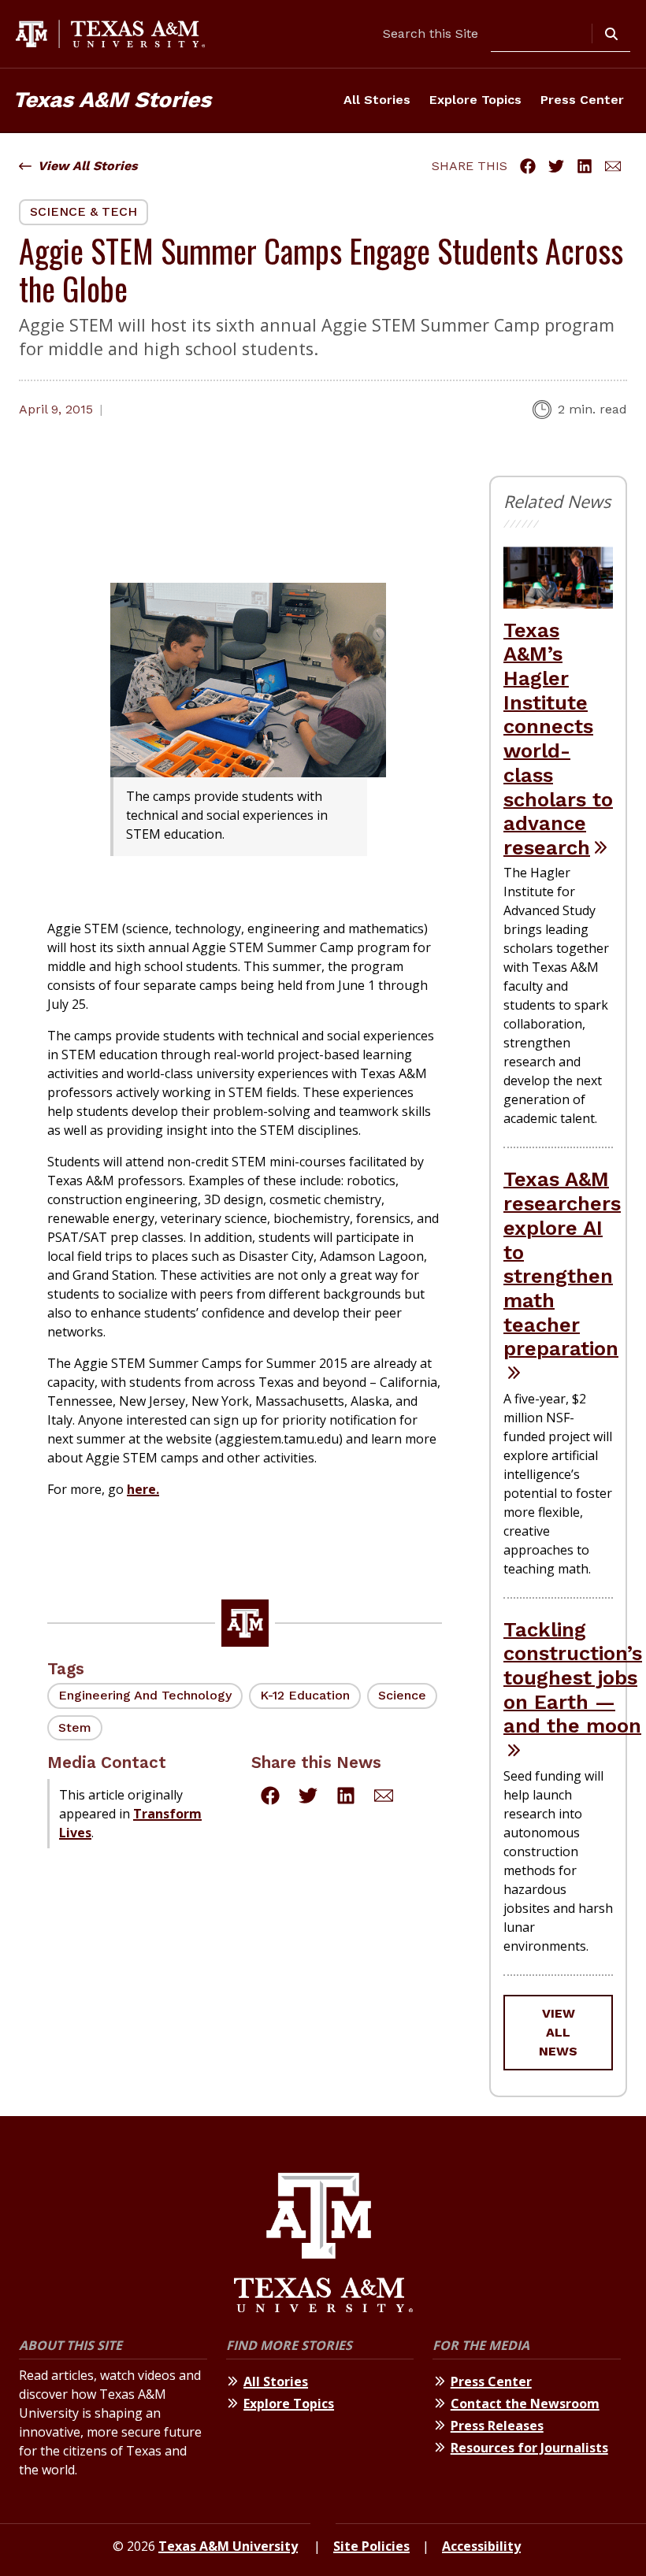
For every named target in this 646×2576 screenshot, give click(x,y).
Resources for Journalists (529, 2448)
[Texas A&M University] (323, 2245)
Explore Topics (475, 100)
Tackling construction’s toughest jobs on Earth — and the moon (573, 1678)
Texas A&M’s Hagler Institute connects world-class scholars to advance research (558, 739)
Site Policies (371, 2546)
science (402, 1695)
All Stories (377, 100)
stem (75, 1727)
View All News (558, 2032)
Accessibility (481, 2546)
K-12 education (305, 1695)
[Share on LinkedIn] (585, 166)
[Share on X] (556, 166)
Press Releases (497, 2426)
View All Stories (88, 166)
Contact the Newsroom (525, 2404)
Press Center (582, 100)
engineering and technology (145, 1695)
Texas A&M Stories (112, 100)
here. (143, 1489)
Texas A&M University (228, 2546)
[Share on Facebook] (528, 166)
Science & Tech (84, 211)
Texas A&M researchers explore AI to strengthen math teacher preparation (562, 1264)
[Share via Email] (613, 166)
